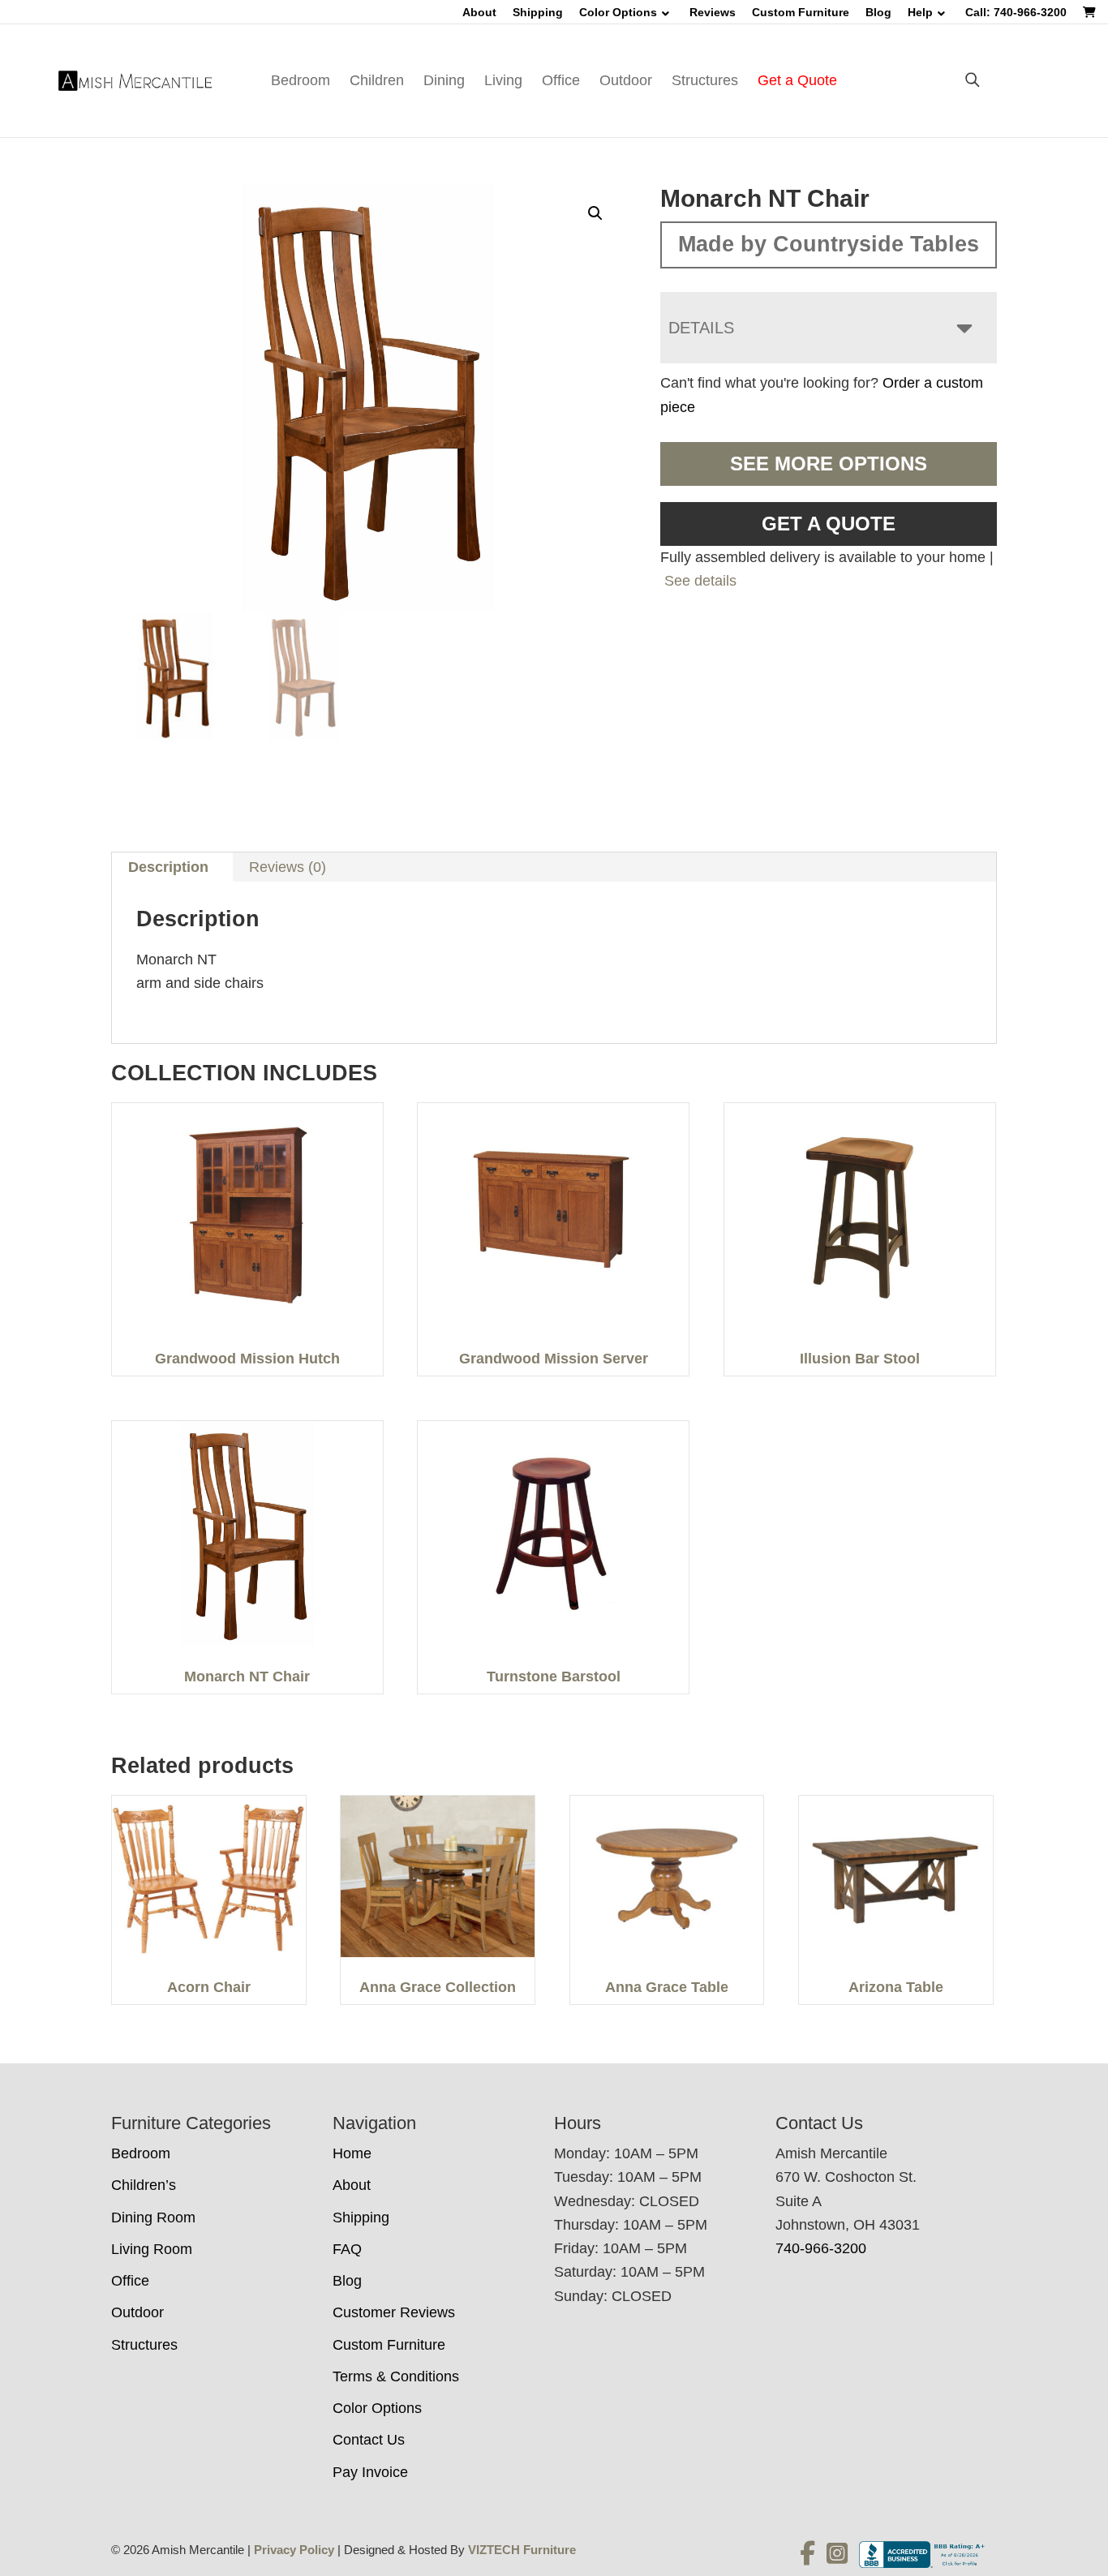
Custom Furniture (801, 12)
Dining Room (153, 2218)
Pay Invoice (370, 2472)
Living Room (152, 2249)
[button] (595, 213)
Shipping (538, 12)
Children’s (144, 2185)
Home (352, 2153)
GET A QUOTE (829, 524)
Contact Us (369, 2440)
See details (700, 581)
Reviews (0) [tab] (288, 867)
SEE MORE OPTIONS (829, 464)
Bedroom (301, 80)
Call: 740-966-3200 (1016, 12)
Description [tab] (168, 867)
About (479, 12)
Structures (705, 80)
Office (561, 80)
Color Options (618, 12)
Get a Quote (797, 80)
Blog (878, 12)
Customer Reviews (394, 2312)
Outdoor (626, 80)
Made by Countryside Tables (829, 244)
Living (503, 80)
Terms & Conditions (396, 2376)
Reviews (713, 12)
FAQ (347, 2249)
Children (377, 80)
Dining (444, 80)
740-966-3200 (821, 2248)
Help (920, 12)
